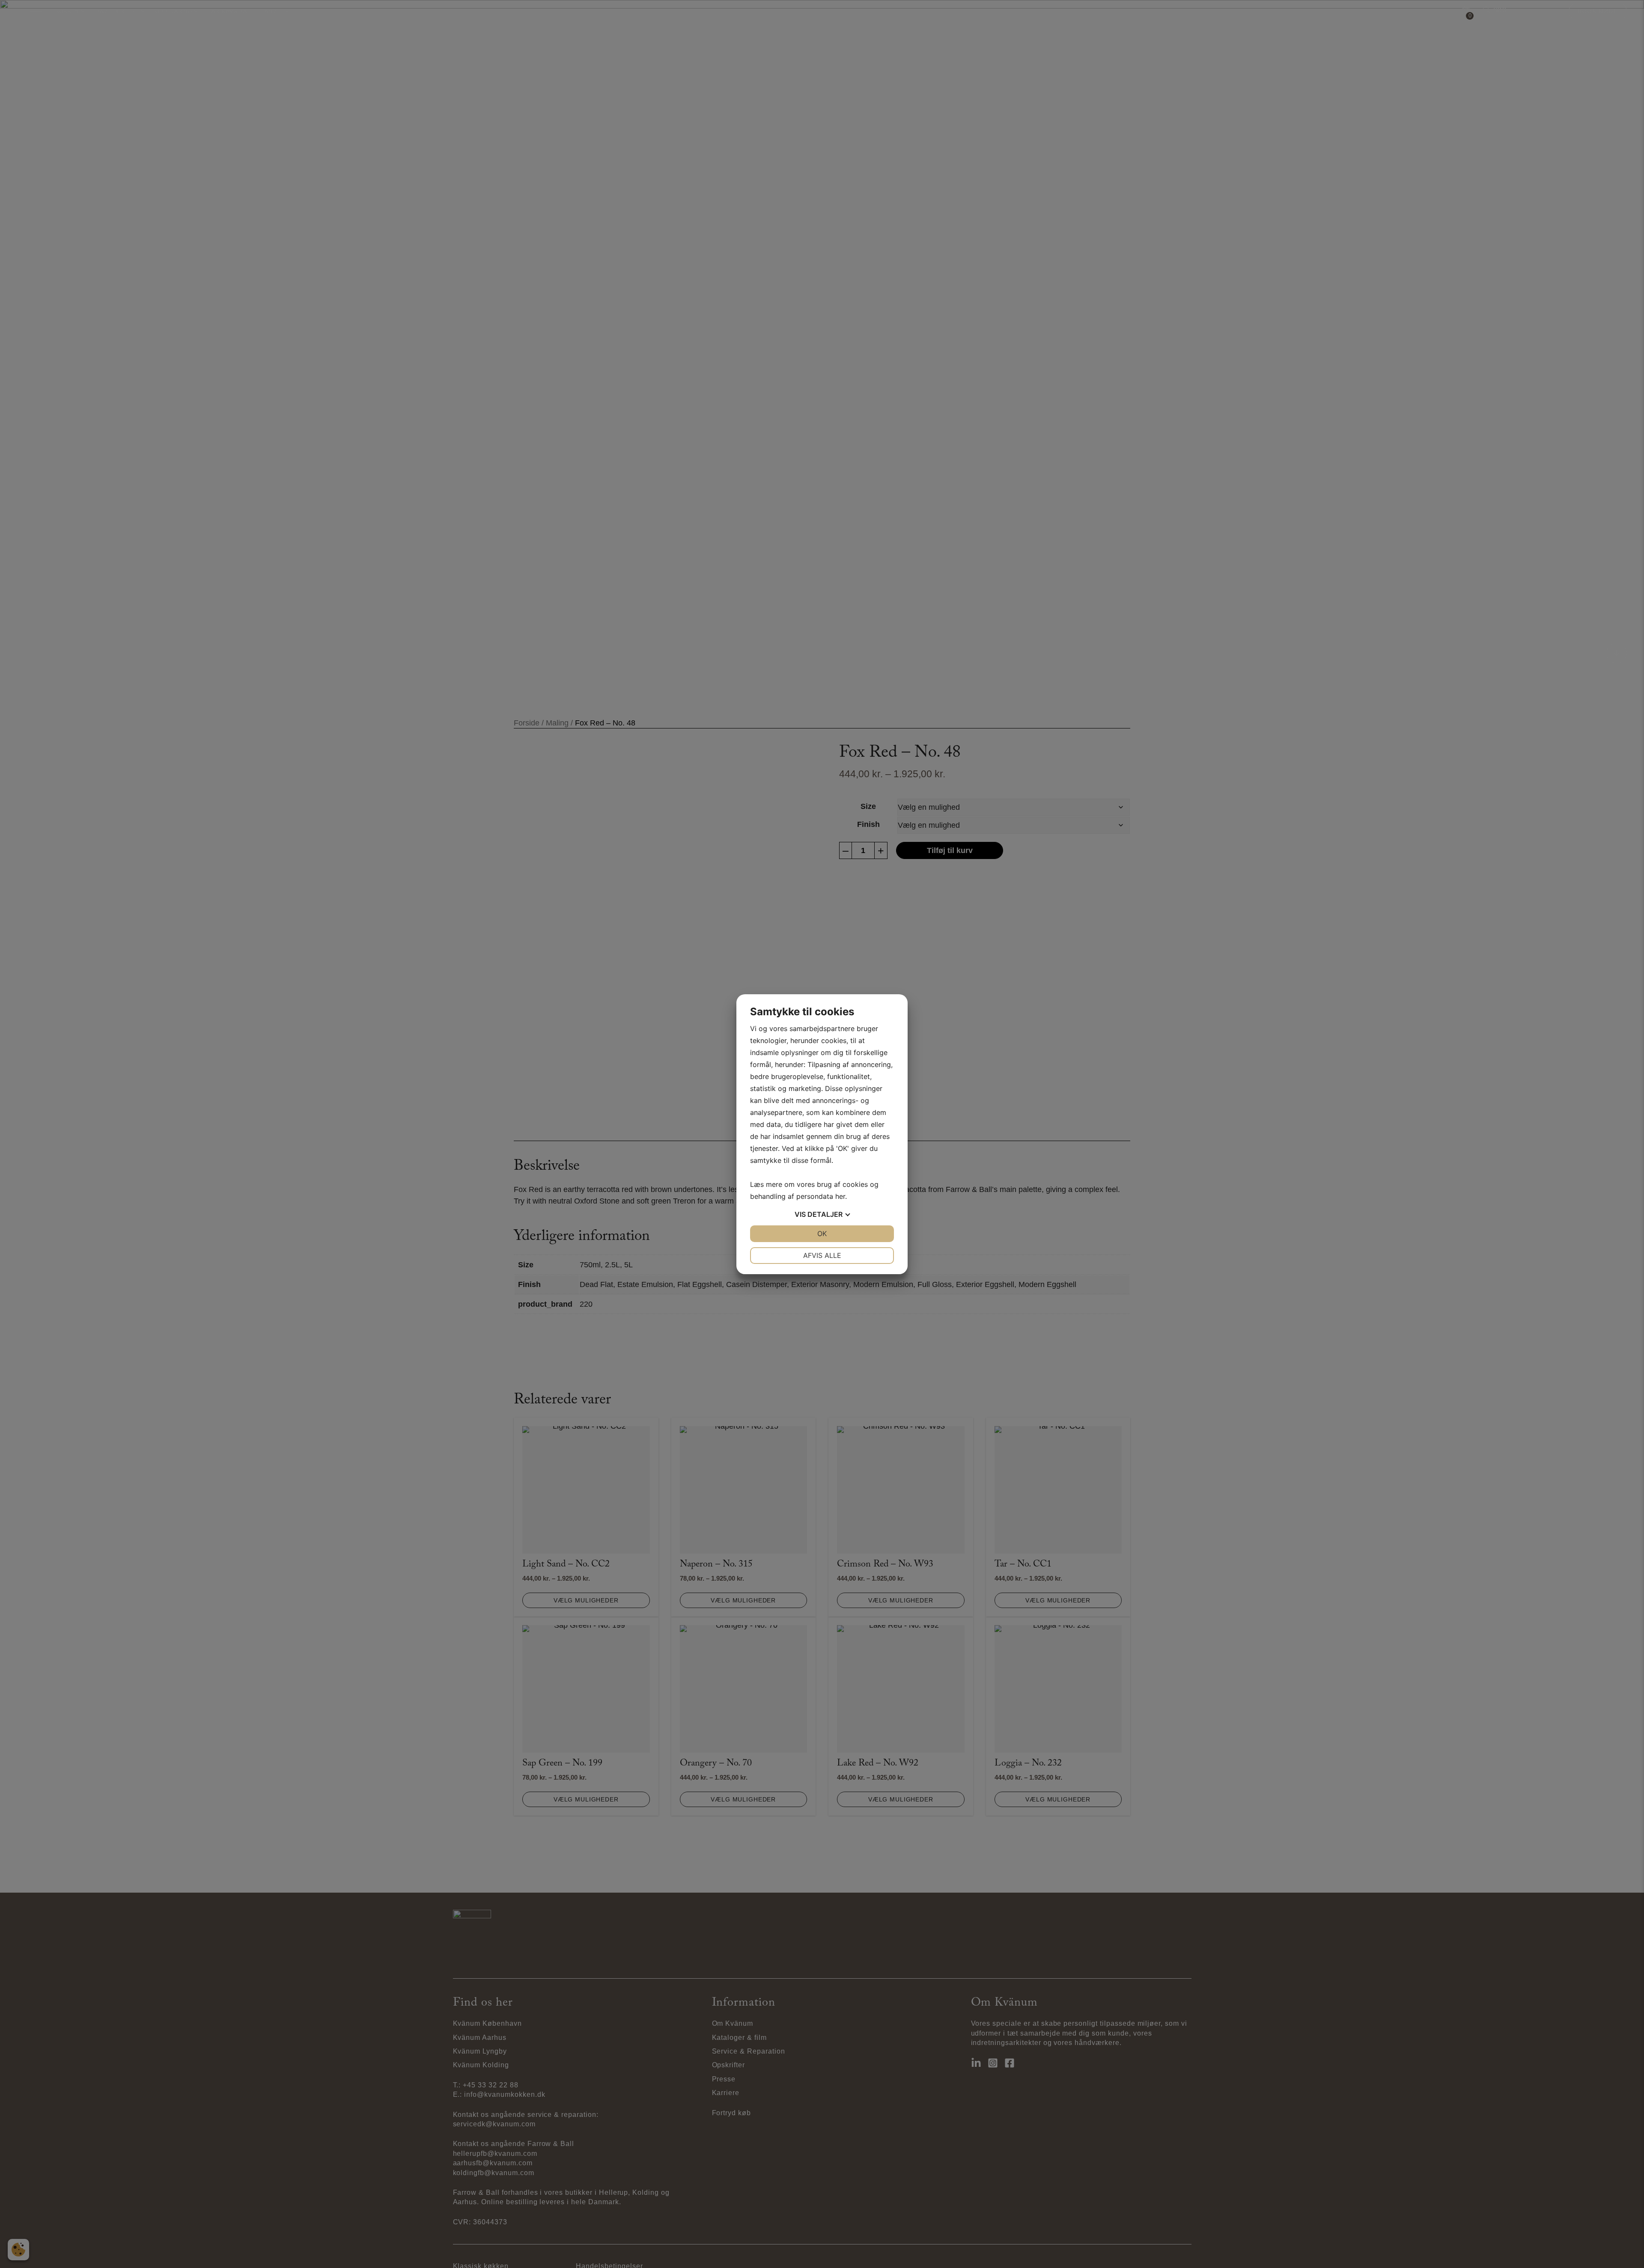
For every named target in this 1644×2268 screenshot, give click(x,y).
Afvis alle (822, 1255)
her (840, 1196)
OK (822, 1234)
